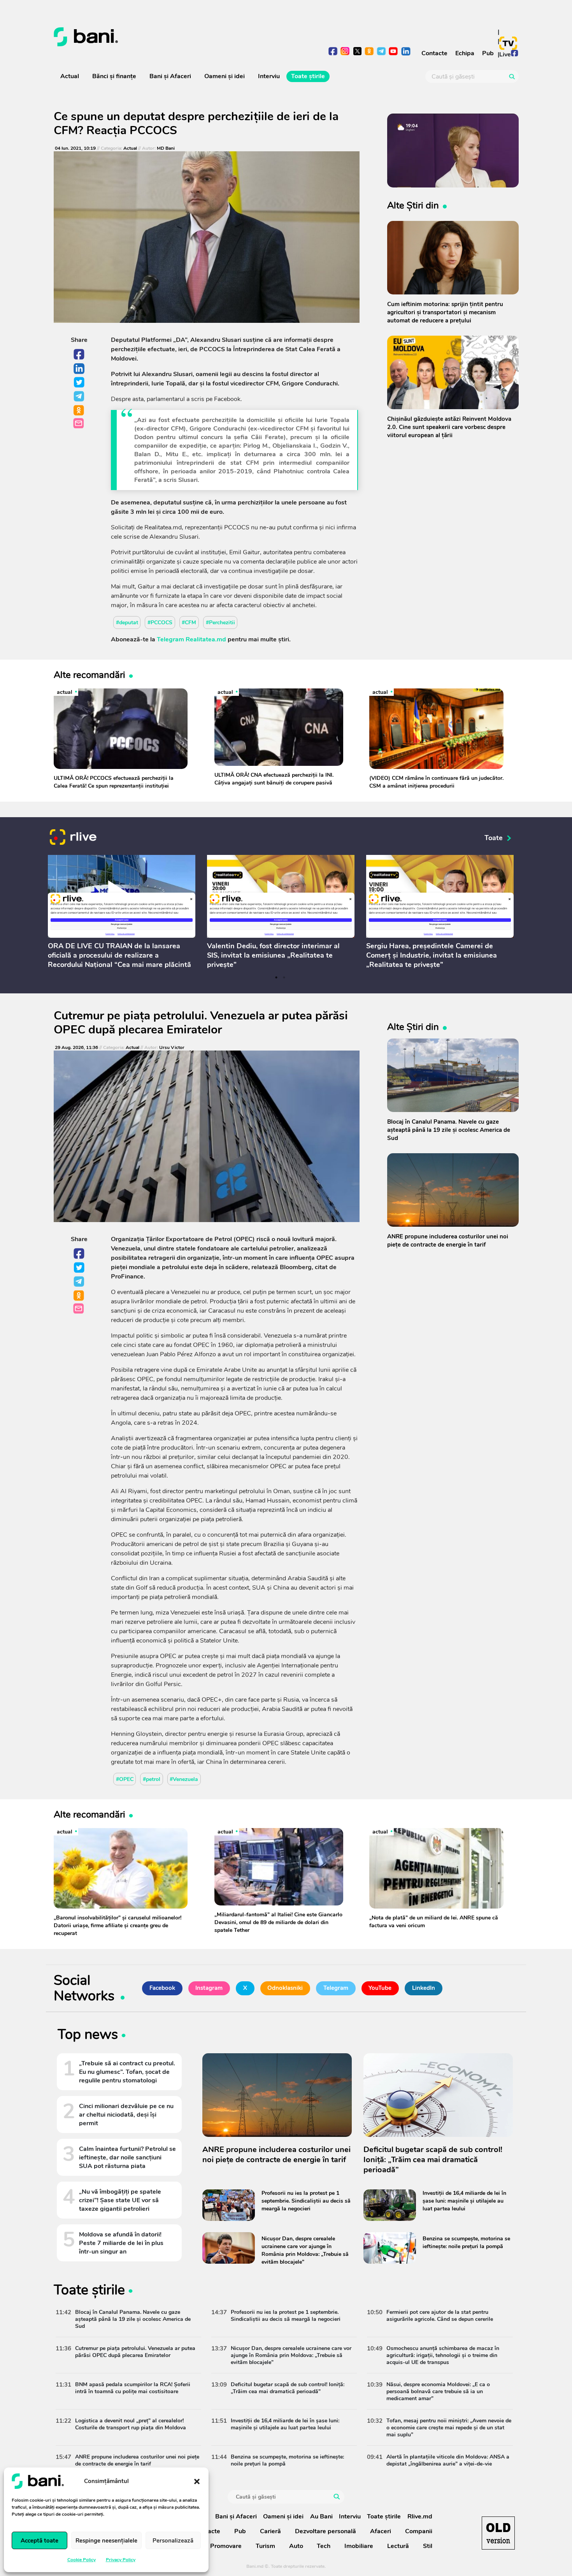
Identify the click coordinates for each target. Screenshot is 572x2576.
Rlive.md (420, 2516)
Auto (296, 2546)
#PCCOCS (160, 623)
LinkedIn (79, 369)
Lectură (398, 2546)
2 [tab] (284, 977)
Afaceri (381, 2531)
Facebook (79, 355)
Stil (428, 2546)
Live (505, 54)
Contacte (434, 53)
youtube (394, 52)
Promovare (226, 2546)
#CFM (189, 623)
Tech (324, 2546)
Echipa (465, 53)
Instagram (209, 1988)
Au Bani (321, 2516)
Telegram (79, 397)
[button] (197, 2481)
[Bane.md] (167, 37)
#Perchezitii (220, 623)
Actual (70, 76)
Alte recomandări (89, 675)
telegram (382, 52)
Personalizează (173, 2541)
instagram (345, 52)
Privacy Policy (121, 2560)
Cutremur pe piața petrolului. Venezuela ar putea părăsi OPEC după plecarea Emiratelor (201, 1023)
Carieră (270, 2531)
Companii (419, 2531)
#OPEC (125, 1779)
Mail (79, 424)
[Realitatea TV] (508, 43)
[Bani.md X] (357, 51)
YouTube (380, 1988)
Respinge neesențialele (106, 2541)
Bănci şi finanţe (114, 76)
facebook (333, 52)
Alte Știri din (413, 205)
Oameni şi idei (225, 76)
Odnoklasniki (79, 411)
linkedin (406, 52)
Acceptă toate (39, 2541)
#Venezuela (184, 1779)
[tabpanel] (122, 913)
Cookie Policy (82, 2560)
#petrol (152, 1779)
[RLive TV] (73, 838)
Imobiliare (359, 2546)
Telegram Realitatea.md (191, 639)
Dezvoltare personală (325, 2531)
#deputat (127, 623)
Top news (88, 2036)
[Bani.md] (498, 2533)
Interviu (269, 76)
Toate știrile (308, 76)
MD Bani (166, 148)
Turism (265, 2546)
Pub (488, 53)
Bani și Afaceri (170, 76)
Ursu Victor (172, 1048)
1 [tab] (276, 977)
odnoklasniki (369, 52)
